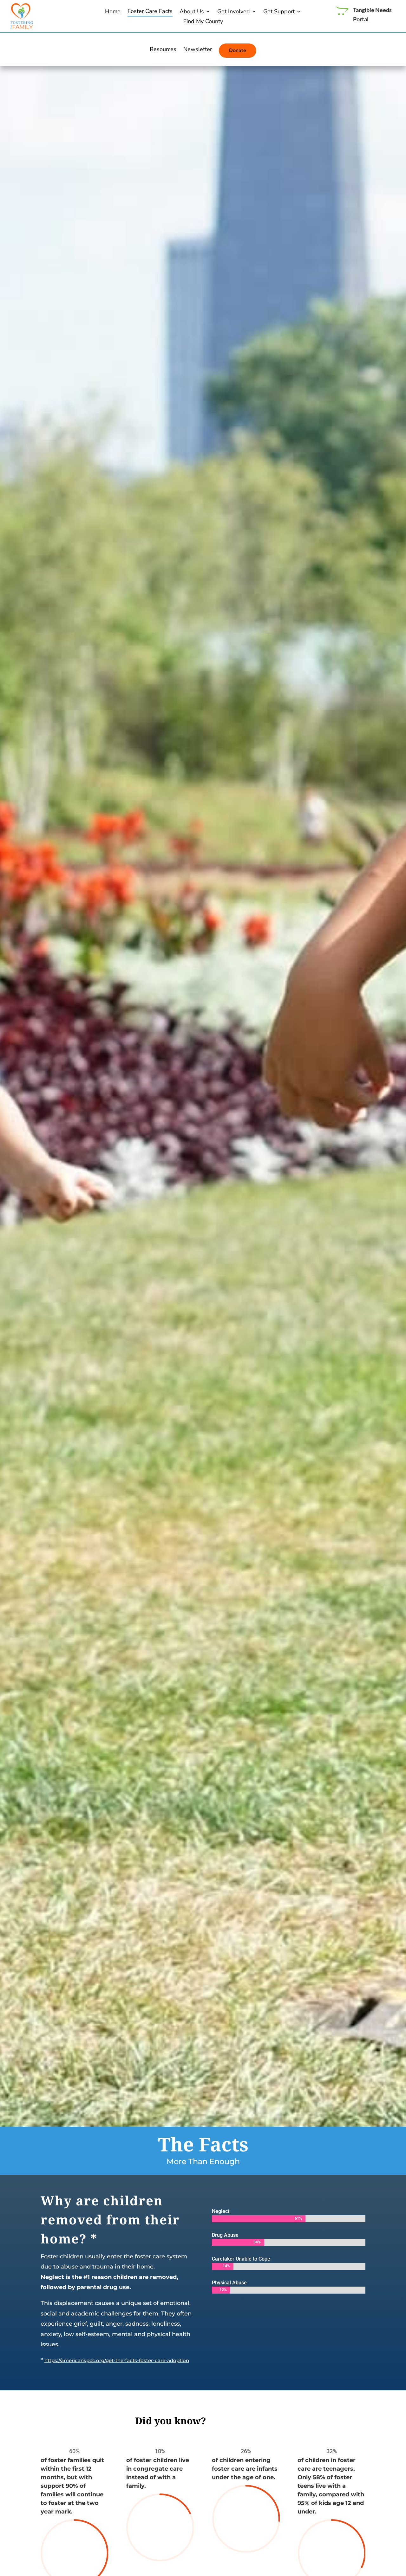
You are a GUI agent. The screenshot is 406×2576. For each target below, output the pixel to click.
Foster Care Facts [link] (150, 12)
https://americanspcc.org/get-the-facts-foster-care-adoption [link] (117, 2360)
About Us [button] (192, 12)
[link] (22, 27)
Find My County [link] (203, 22)
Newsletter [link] (198, 50)
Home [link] (113, 12)
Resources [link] (163, 50)
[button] (400, 2530)
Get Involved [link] (234, 12)
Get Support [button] (279, 12)
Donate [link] (238, 50)
